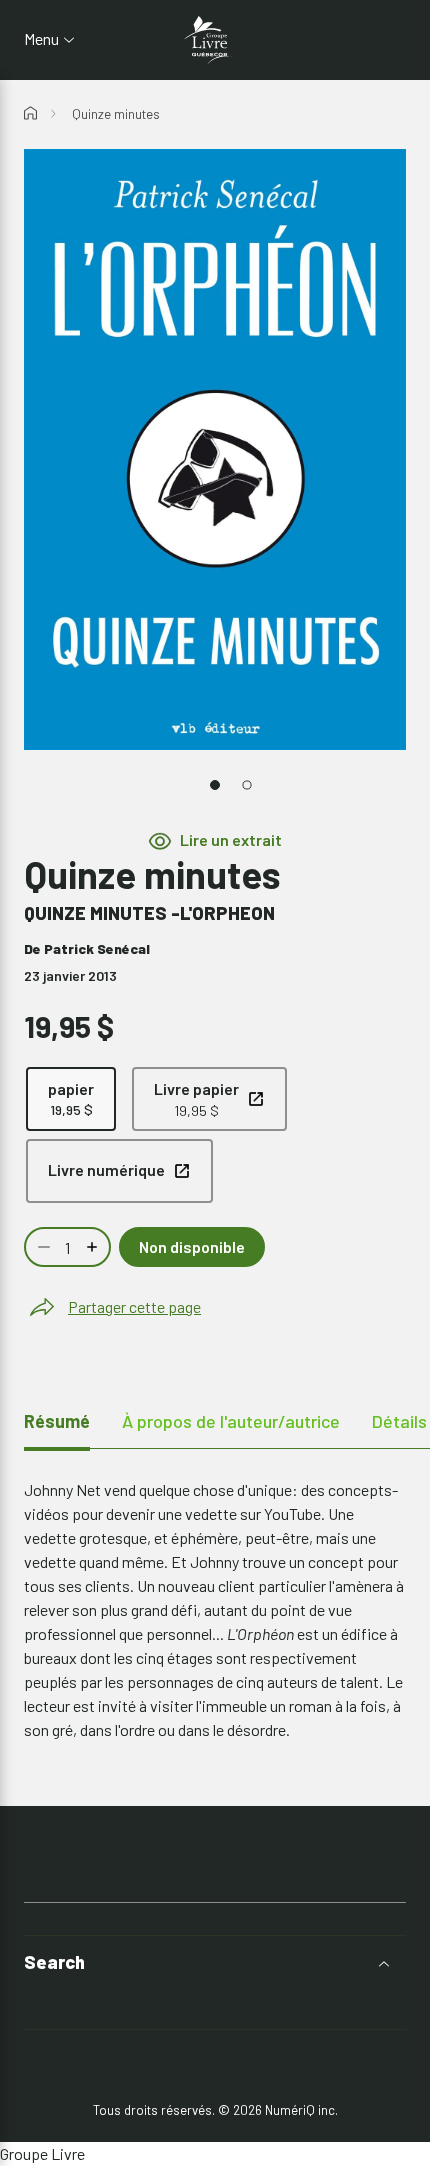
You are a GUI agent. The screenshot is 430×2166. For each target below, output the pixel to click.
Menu (41, 39)
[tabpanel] (215, 1610)
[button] (215, 1962)
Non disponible (192, 1246)
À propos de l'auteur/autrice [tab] (231, 1421)
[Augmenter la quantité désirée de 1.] (94, 1247)
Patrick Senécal (97, 948)
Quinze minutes (116, 114)
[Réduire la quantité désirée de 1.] (42, 1247)
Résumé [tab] (57, 1421)
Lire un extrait (231, 839)
